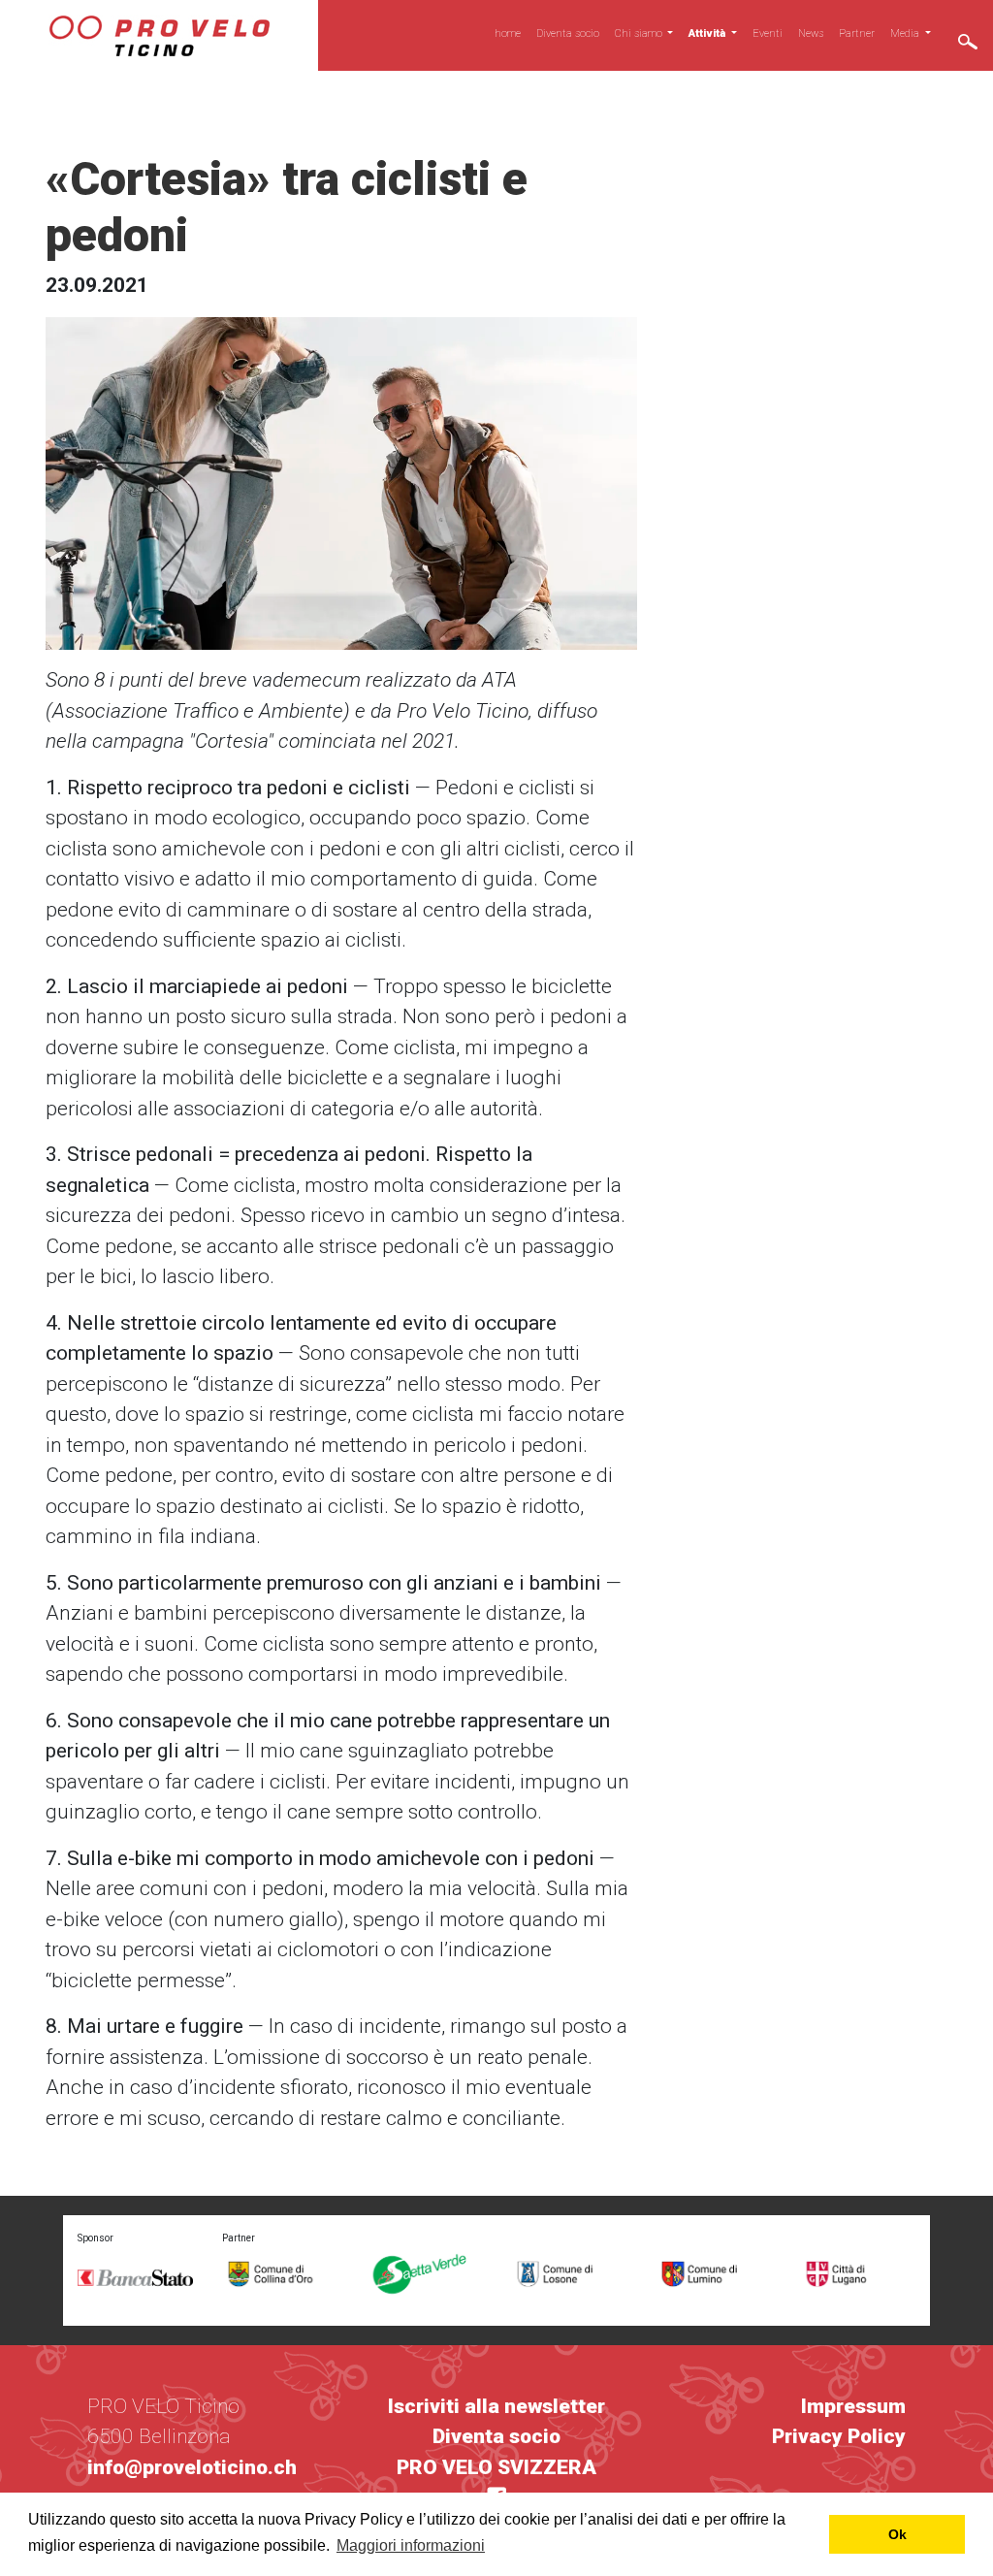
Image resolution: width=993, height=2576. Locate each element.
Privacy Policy (839, 2436)
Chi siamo (640, 33)
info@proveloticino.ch (192, 2467)
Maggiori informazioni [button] (411, 2545)
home (508, 33)
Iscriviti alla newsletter (496, 2406)
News (811, 33)
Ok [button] (897, 2534)
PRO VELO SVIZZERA (496, 2467)
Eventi (768, 33)
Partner (857, 33)
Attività (708, 33)
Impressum (853, 2406)
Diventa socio (568, 33)
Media (906, 33)
